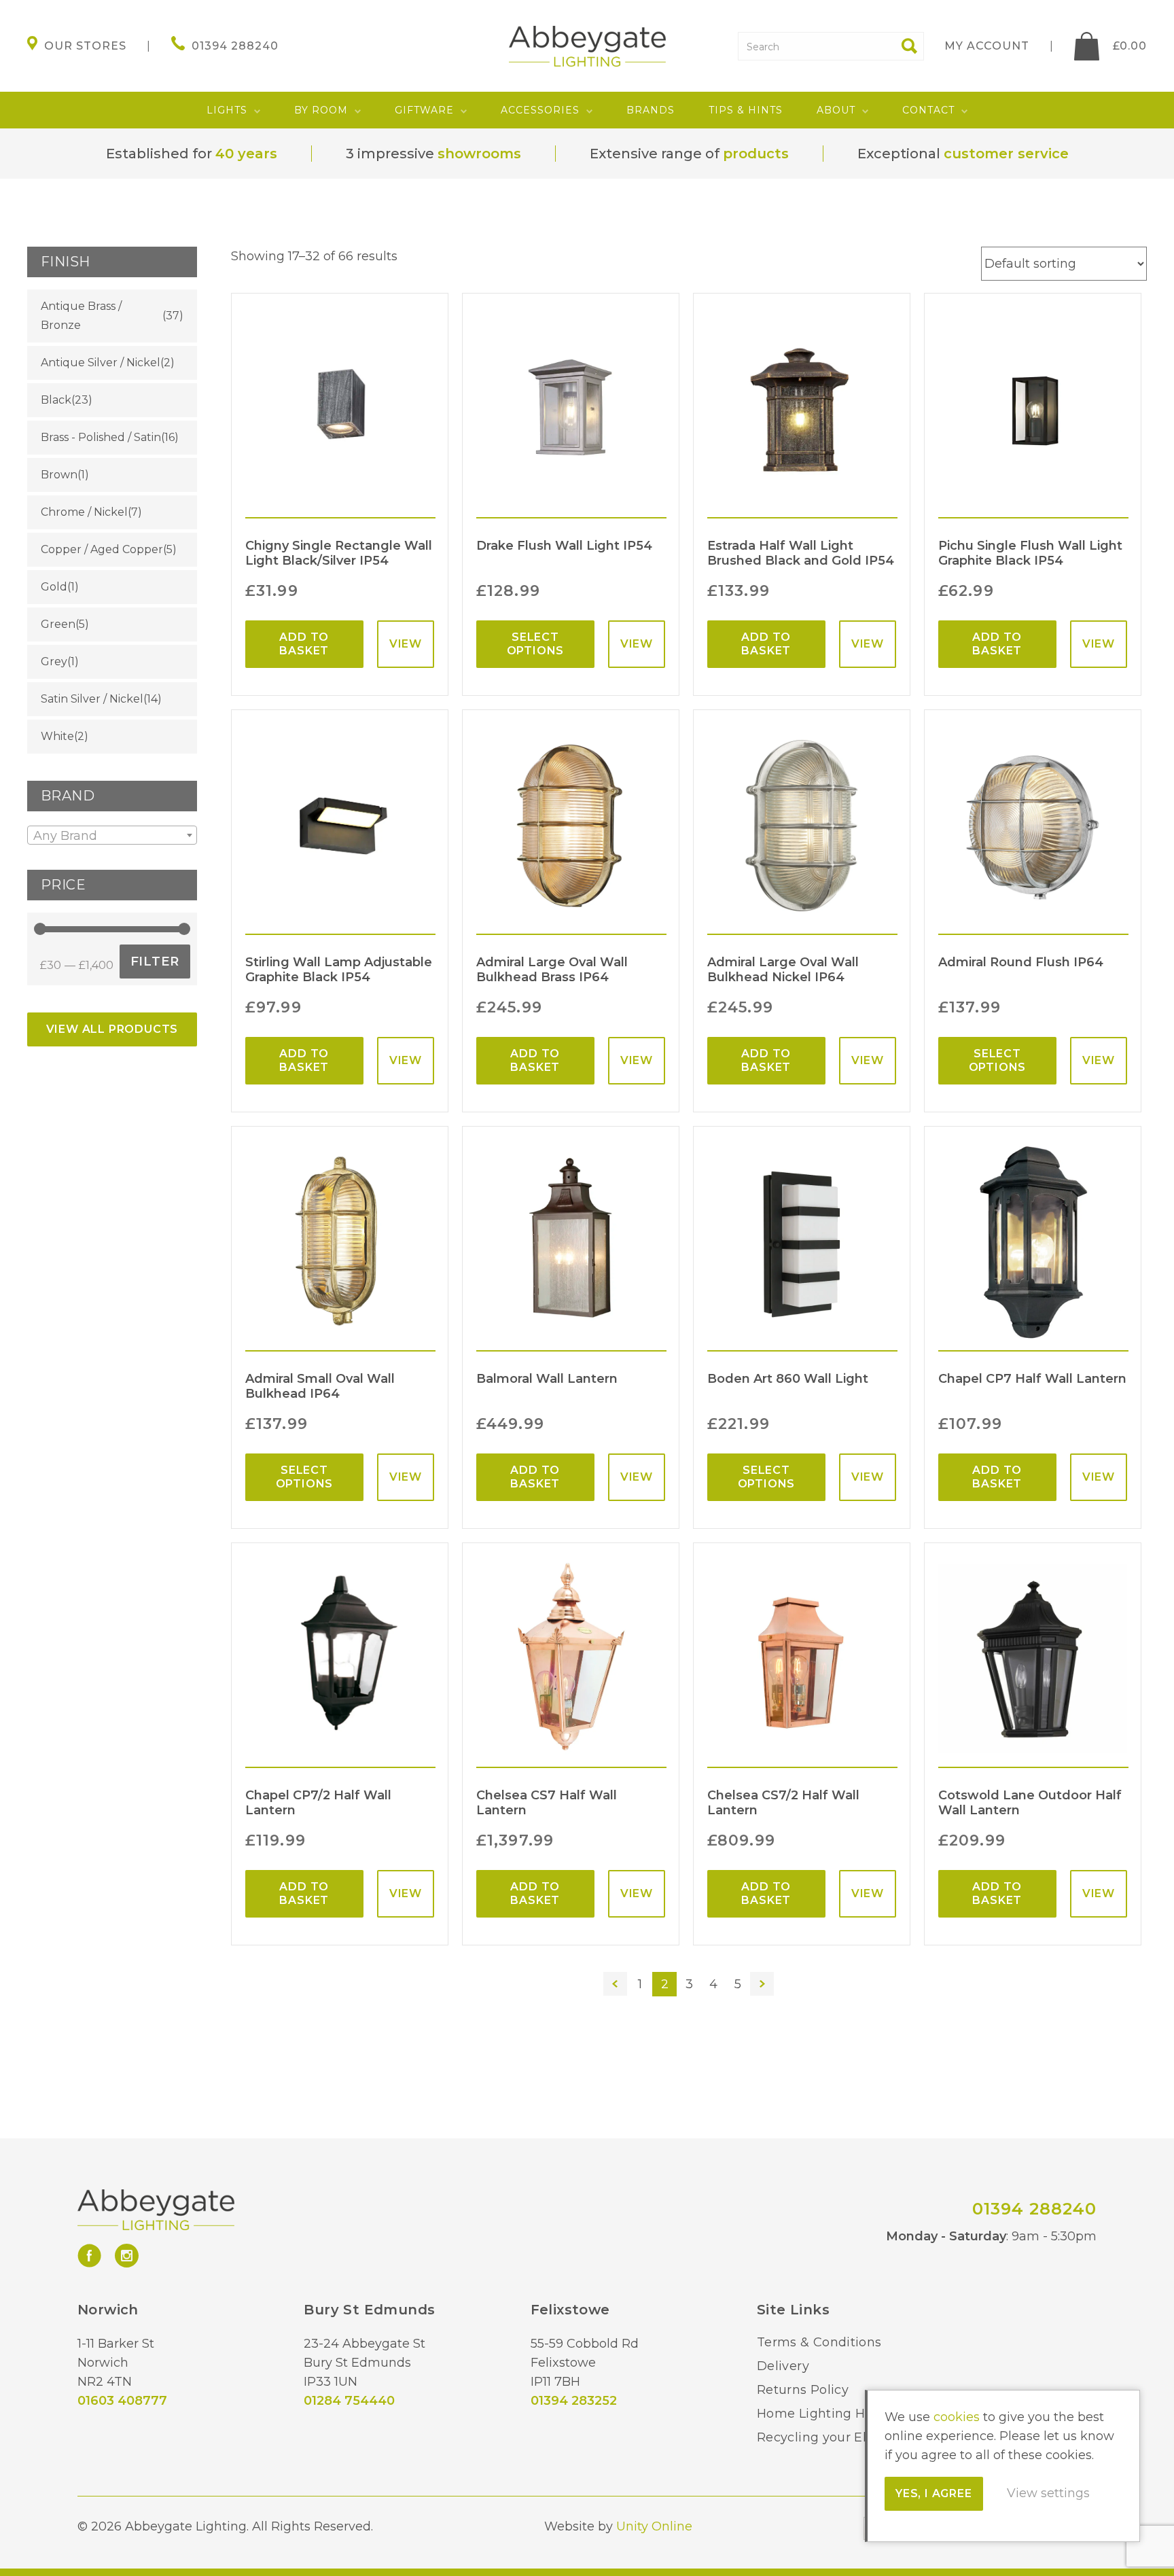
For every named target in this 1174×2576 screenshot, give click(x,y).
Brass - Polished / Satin (101, 437)
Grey (54, 661)
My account (987, 46)
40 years (246, 154)
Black (56, 400)
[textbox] (112, 836)
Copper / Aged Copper (102, 549)
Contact (928, 110)
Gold (54, 587)
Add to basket (304, 644)
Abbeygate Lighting (587, 46)
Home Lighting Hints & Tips (844, 2414)
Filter (155, 961)
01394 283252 (574, 2401)
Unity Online (654, 2526)
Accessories (540, 110)
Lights (227, 110)
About (836, 110)
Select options (536, 644)
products (756, 154)
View (406, 644)
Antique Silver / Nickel (101, 363)
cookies (957, 2417)
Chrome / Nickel (84, 512)
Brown (59, 475)
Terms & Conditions (819, 2342)
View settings (1048, 2493)
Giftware (424, 110)
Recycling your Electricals (838, 2437)
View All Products (112, 1029)
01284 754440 (349, 2401)
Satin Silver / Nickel (92, 699)
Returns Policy (803, 2390)
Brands (651, 110)
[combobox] (112, 835)
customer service (1006, 154)
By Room (321, 110)
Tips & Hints (746, 110)
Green (58, 624)
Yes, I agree (934, 2493)
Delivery (783, 2366)
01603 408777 (122, 2401)
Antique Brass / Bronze (81, 316)
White (57, 736)
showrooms (479, 154)
